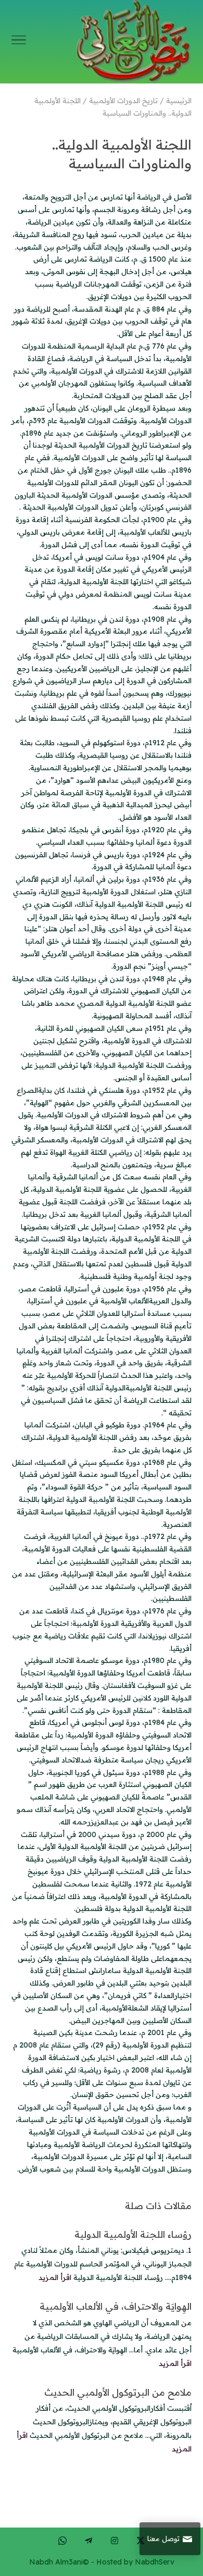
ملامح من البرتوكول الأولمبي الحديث (118, 2392)
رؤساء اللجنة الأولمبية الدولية (133, 2234)
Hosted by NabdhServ (135, 2562)
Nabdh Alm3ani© (59, 2562)
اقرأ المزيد (55, 2277)
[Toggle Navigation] (19, 42)
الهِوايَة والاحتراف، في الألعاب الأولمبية (116, 2306)
